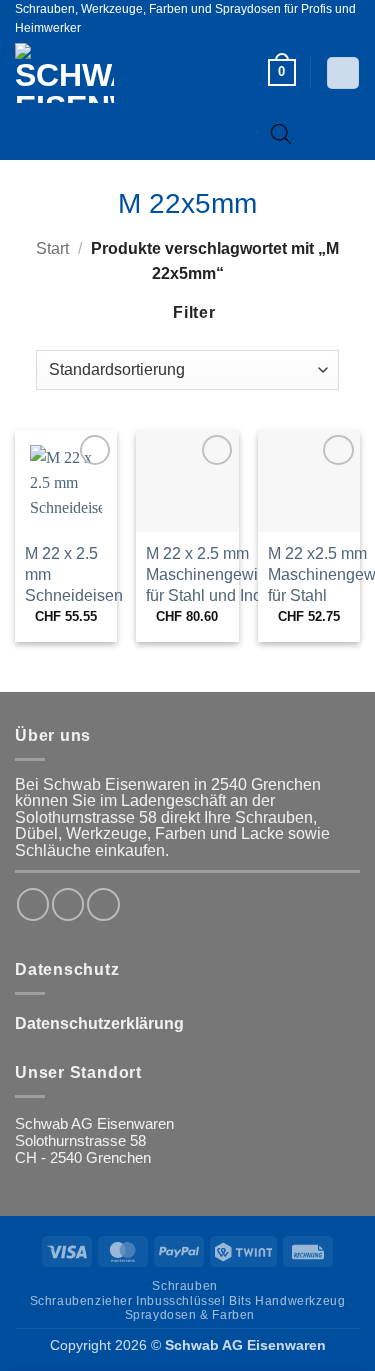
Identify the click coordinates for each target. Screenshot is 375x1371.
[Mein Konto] (342, 73)
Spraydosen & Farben (190, 1315)
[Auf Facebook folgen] (33, 904)
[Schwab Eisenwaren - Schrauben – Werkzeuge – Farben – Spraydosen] (98, 73)
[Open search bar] (281, 133)
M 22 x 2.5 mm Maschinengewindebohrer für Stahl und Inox (238, 574)
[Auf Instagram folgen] (68, 904)
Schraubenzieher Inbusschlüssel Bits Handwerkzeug (188, 1301)
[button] (282, 72)
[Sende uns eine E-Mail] (103, 904)
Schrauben (184, 1286)
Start (52, 248)
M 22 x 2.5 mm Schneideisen (74, 574)
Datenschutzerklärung (99, 1023)
